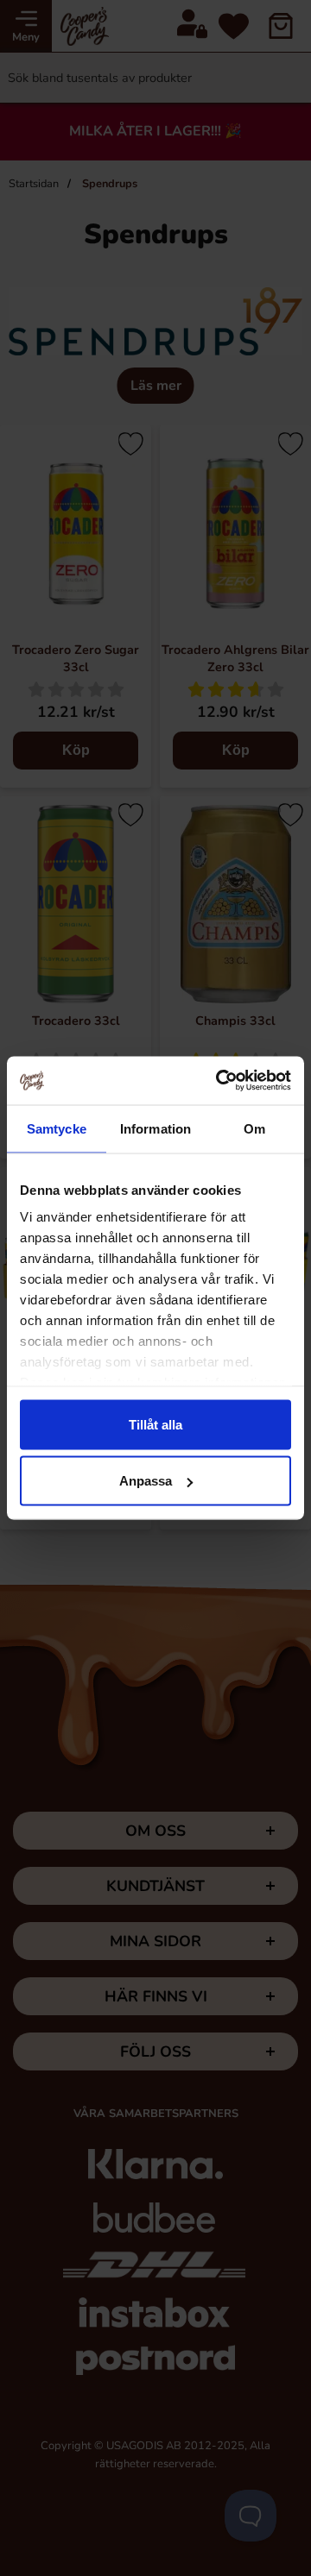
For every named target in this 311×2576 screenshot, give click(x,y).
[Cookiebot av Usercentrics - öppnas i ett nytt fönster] (219, 1081)
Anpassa (146, 1481)
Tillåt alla (155, 1424)
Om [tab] (254, 1128)
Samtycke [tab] (57, 1128)
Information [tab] (155, 1128)
